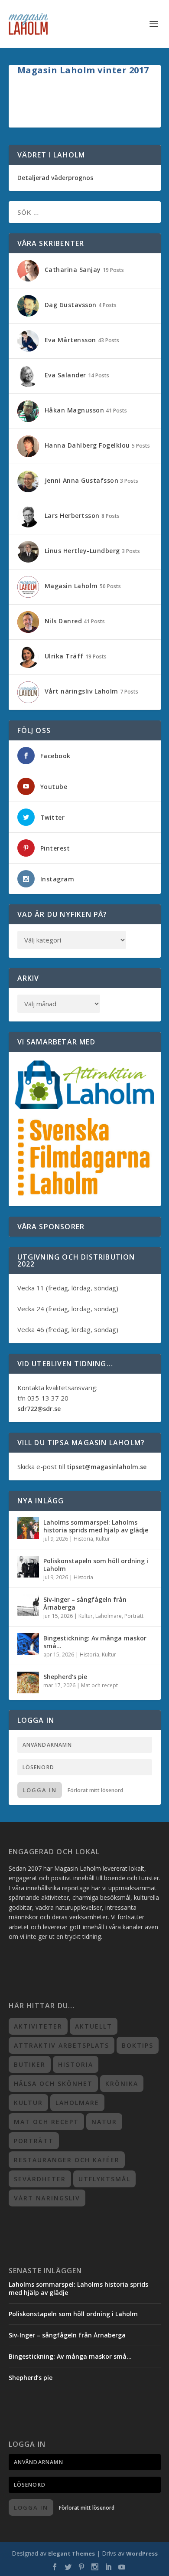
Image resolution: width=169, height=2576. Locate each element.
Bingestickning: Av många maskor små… (95, 1642)
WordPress (142, 2553)
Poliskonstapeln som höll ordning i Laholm (96, 1565)
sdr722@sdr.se (39, 1409)
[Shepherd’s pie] (28, 1682)
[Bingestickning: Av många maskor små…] (28, 1644)
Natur (104, 2122)
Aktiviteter (38, 2026)
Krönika (122, 2083)
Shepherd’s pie (65, 1677)
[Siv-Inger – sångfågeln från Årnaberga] (28, 1605)
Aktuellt (94, 2026)
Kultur (103, 1539)
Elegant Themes (71, 2553)
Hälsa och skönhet (53, 2083)
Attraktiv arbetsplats (62, 2045)
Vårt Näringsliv (47, 2198)
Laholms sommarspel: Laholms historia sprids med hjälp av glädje (96, 1526)
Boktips (138, 2045)
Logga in (40, 1790)
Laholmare (109, 1616)
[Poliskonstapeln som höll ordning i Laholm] (28, 1567)
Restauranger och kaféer (67, 2160)
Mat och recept (99, 1685)
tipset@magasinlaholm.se (107, 1467)
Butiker (30, 2064)
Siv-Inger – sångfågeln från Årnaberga (85, 1603)
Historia (83, 1539)
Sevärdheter (40, 2179)
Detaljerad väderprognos (55, 178)
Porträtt (134, 1616)
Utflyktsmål (104, 2179)
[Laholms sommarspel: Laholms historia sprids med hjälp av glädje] (28, 1528)
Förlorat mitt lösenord (95, 1790)
